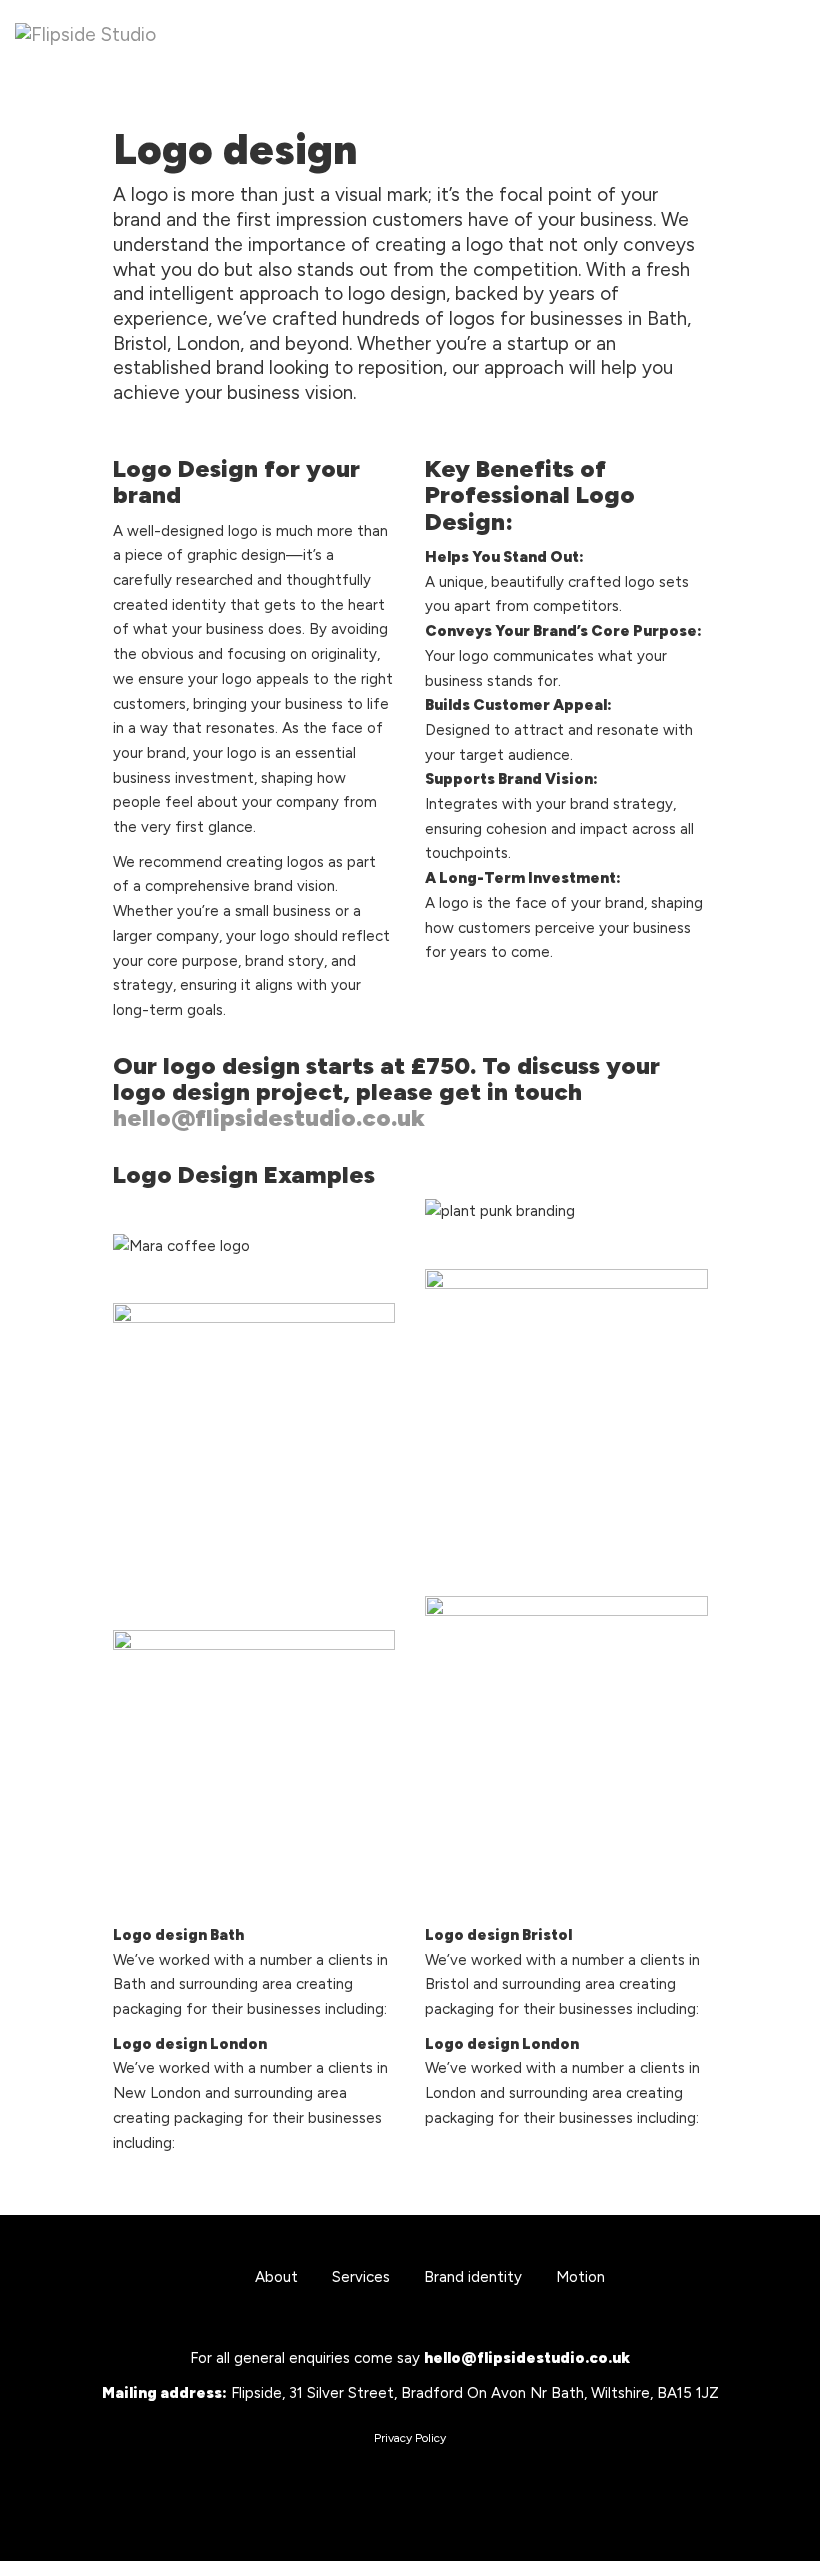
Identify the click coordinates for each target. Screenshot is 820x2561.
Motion (580, 2277)
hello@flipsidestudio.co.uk (269, 1117)
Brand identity (473, 2277)
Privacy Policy (410, 2438)
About (276, 2277)
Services (361, 2277)
